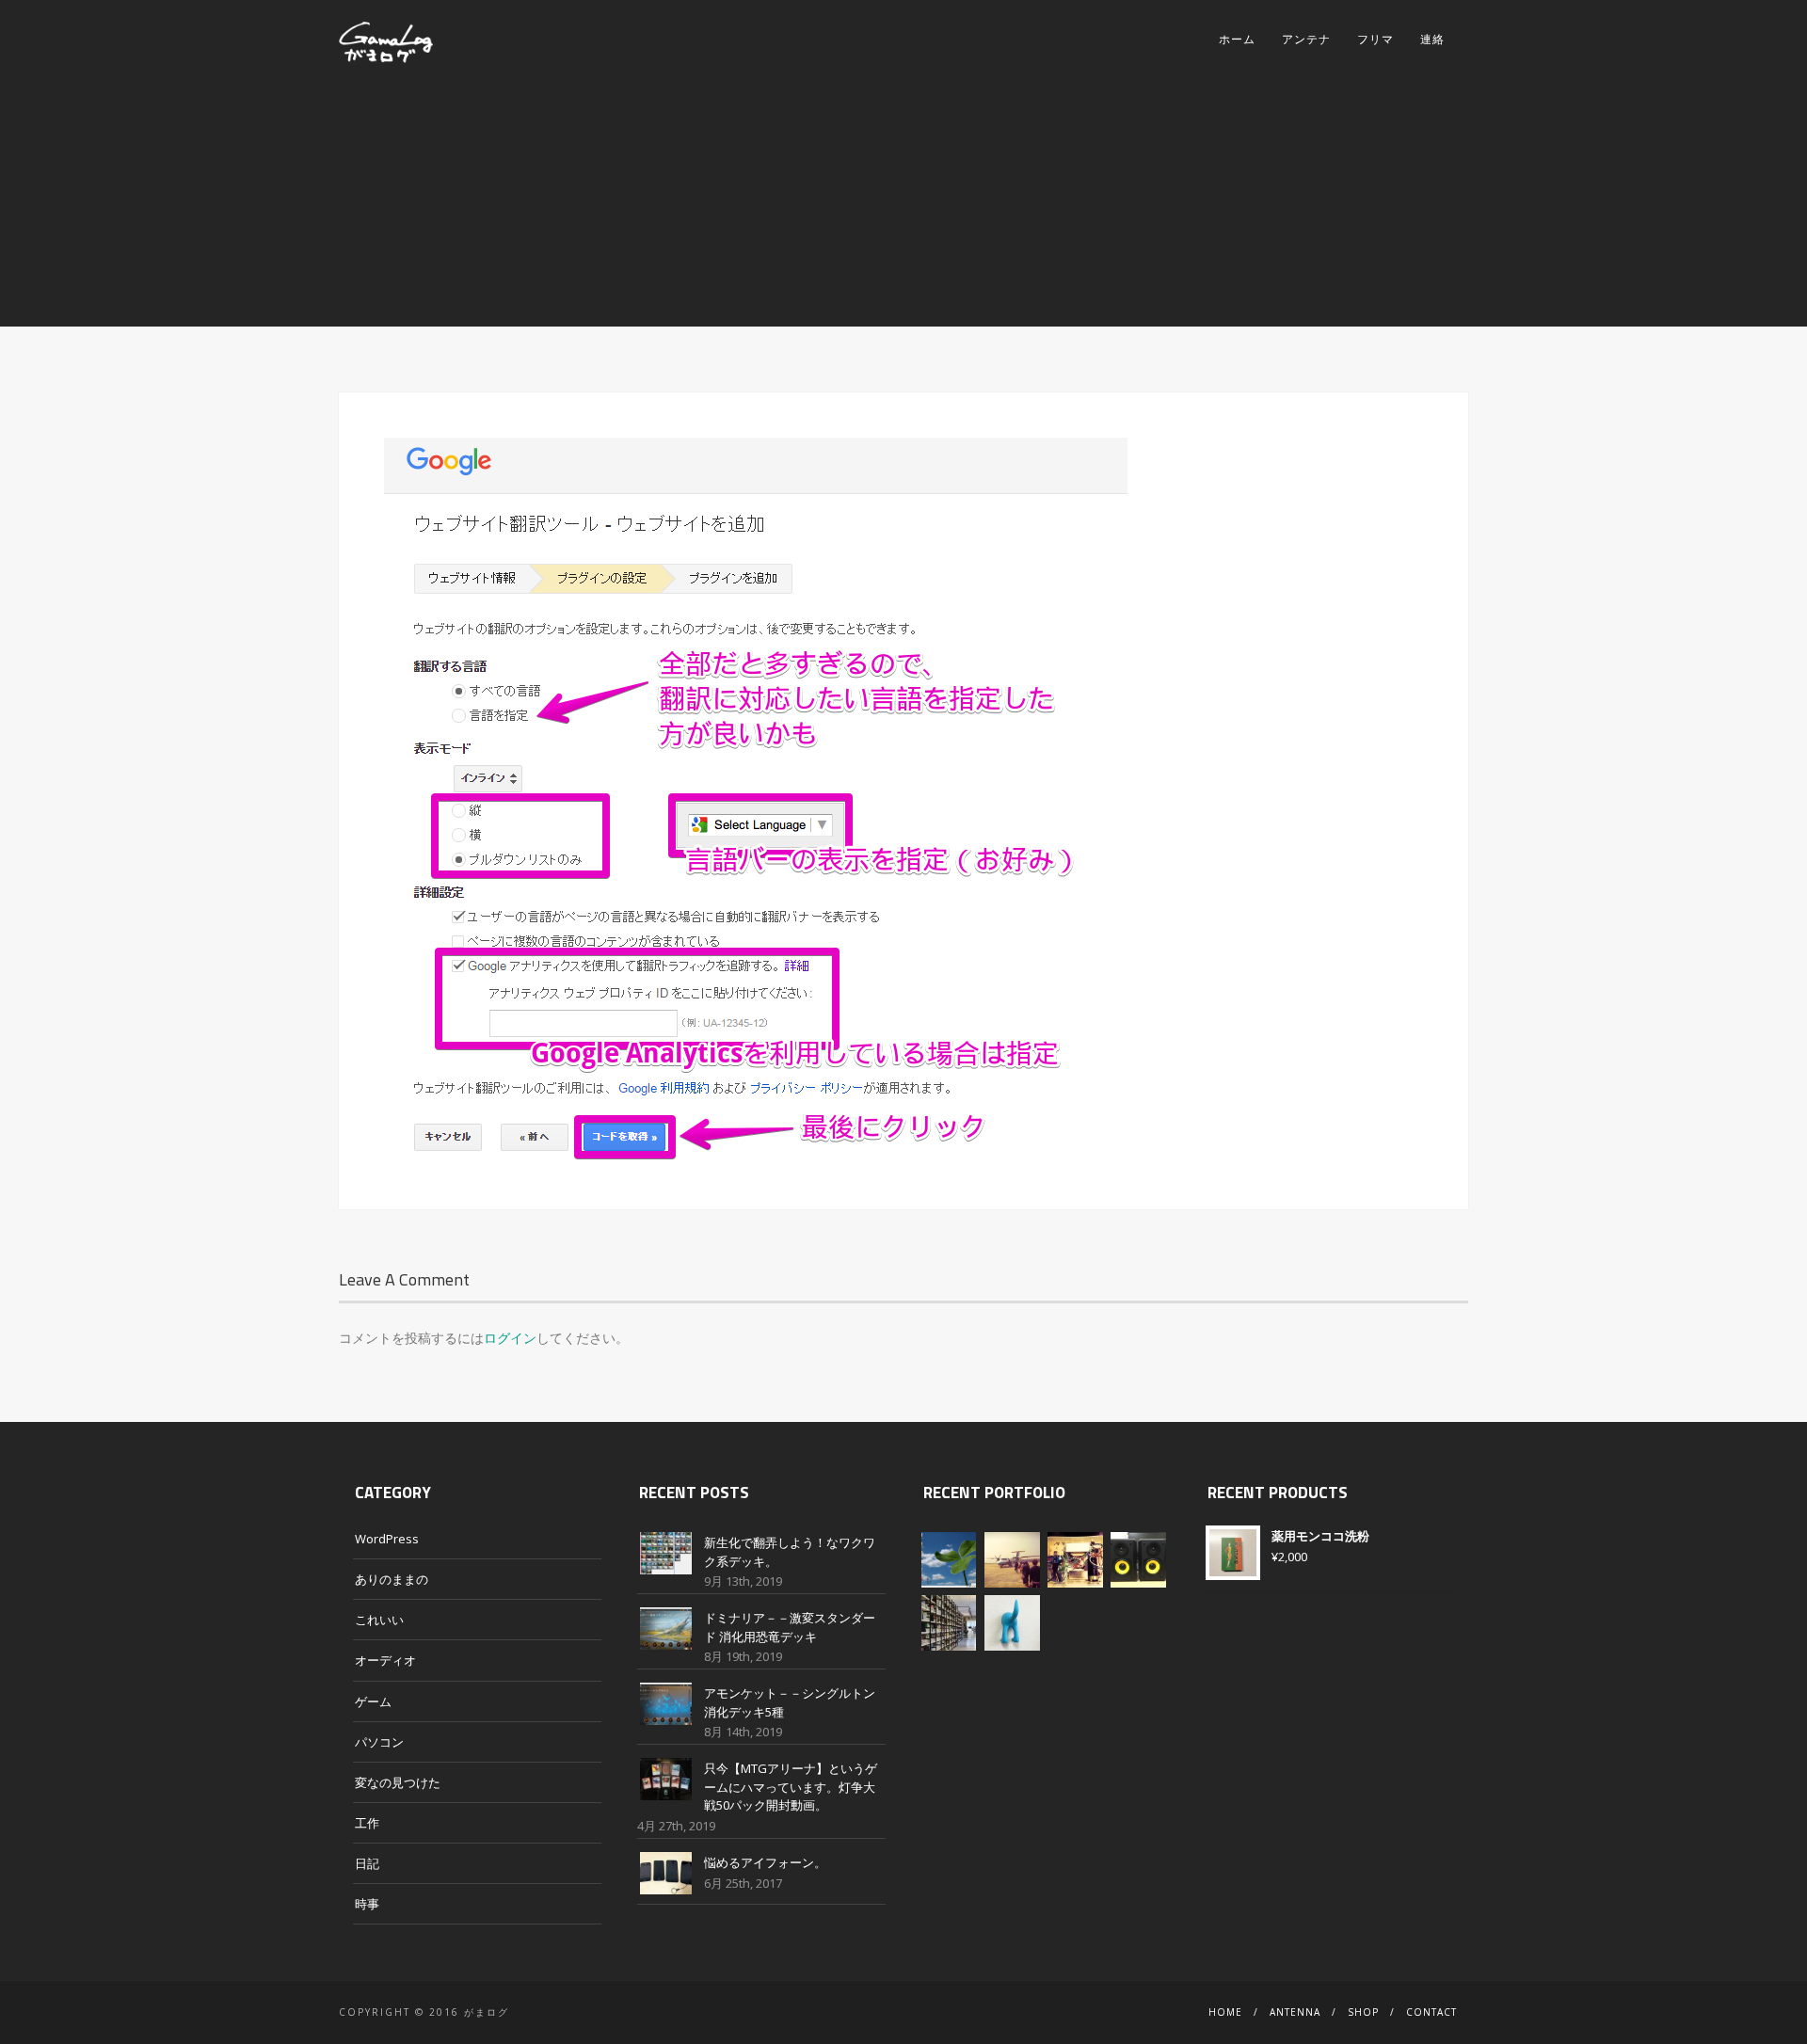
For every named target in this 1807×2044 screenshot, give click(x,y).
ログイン (510, 1338)
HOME (1225, 2012)
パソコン (379, 1742)
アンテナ (1306, 39)
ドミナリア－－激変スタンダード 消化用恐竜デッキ (790, 1627)
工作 (367, 1823)
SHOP (1363, 2012)
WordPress (387, 1539)
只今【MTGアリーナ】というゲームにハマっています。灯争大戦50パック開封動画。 (791, 1787)
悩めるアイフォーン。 (765, 1862)
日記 (367, 1863)
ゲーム (373, 1701)
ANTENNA (1295, 2012)
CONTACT (1431, 2012)
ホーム (1237, 39)
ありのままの (392, 1579)
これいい (379, 1620)
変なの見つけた (398, 1782)
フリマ (1375, 39)
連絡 (1432, 39)
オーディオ (385, 1660)
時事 (367, 1904)
